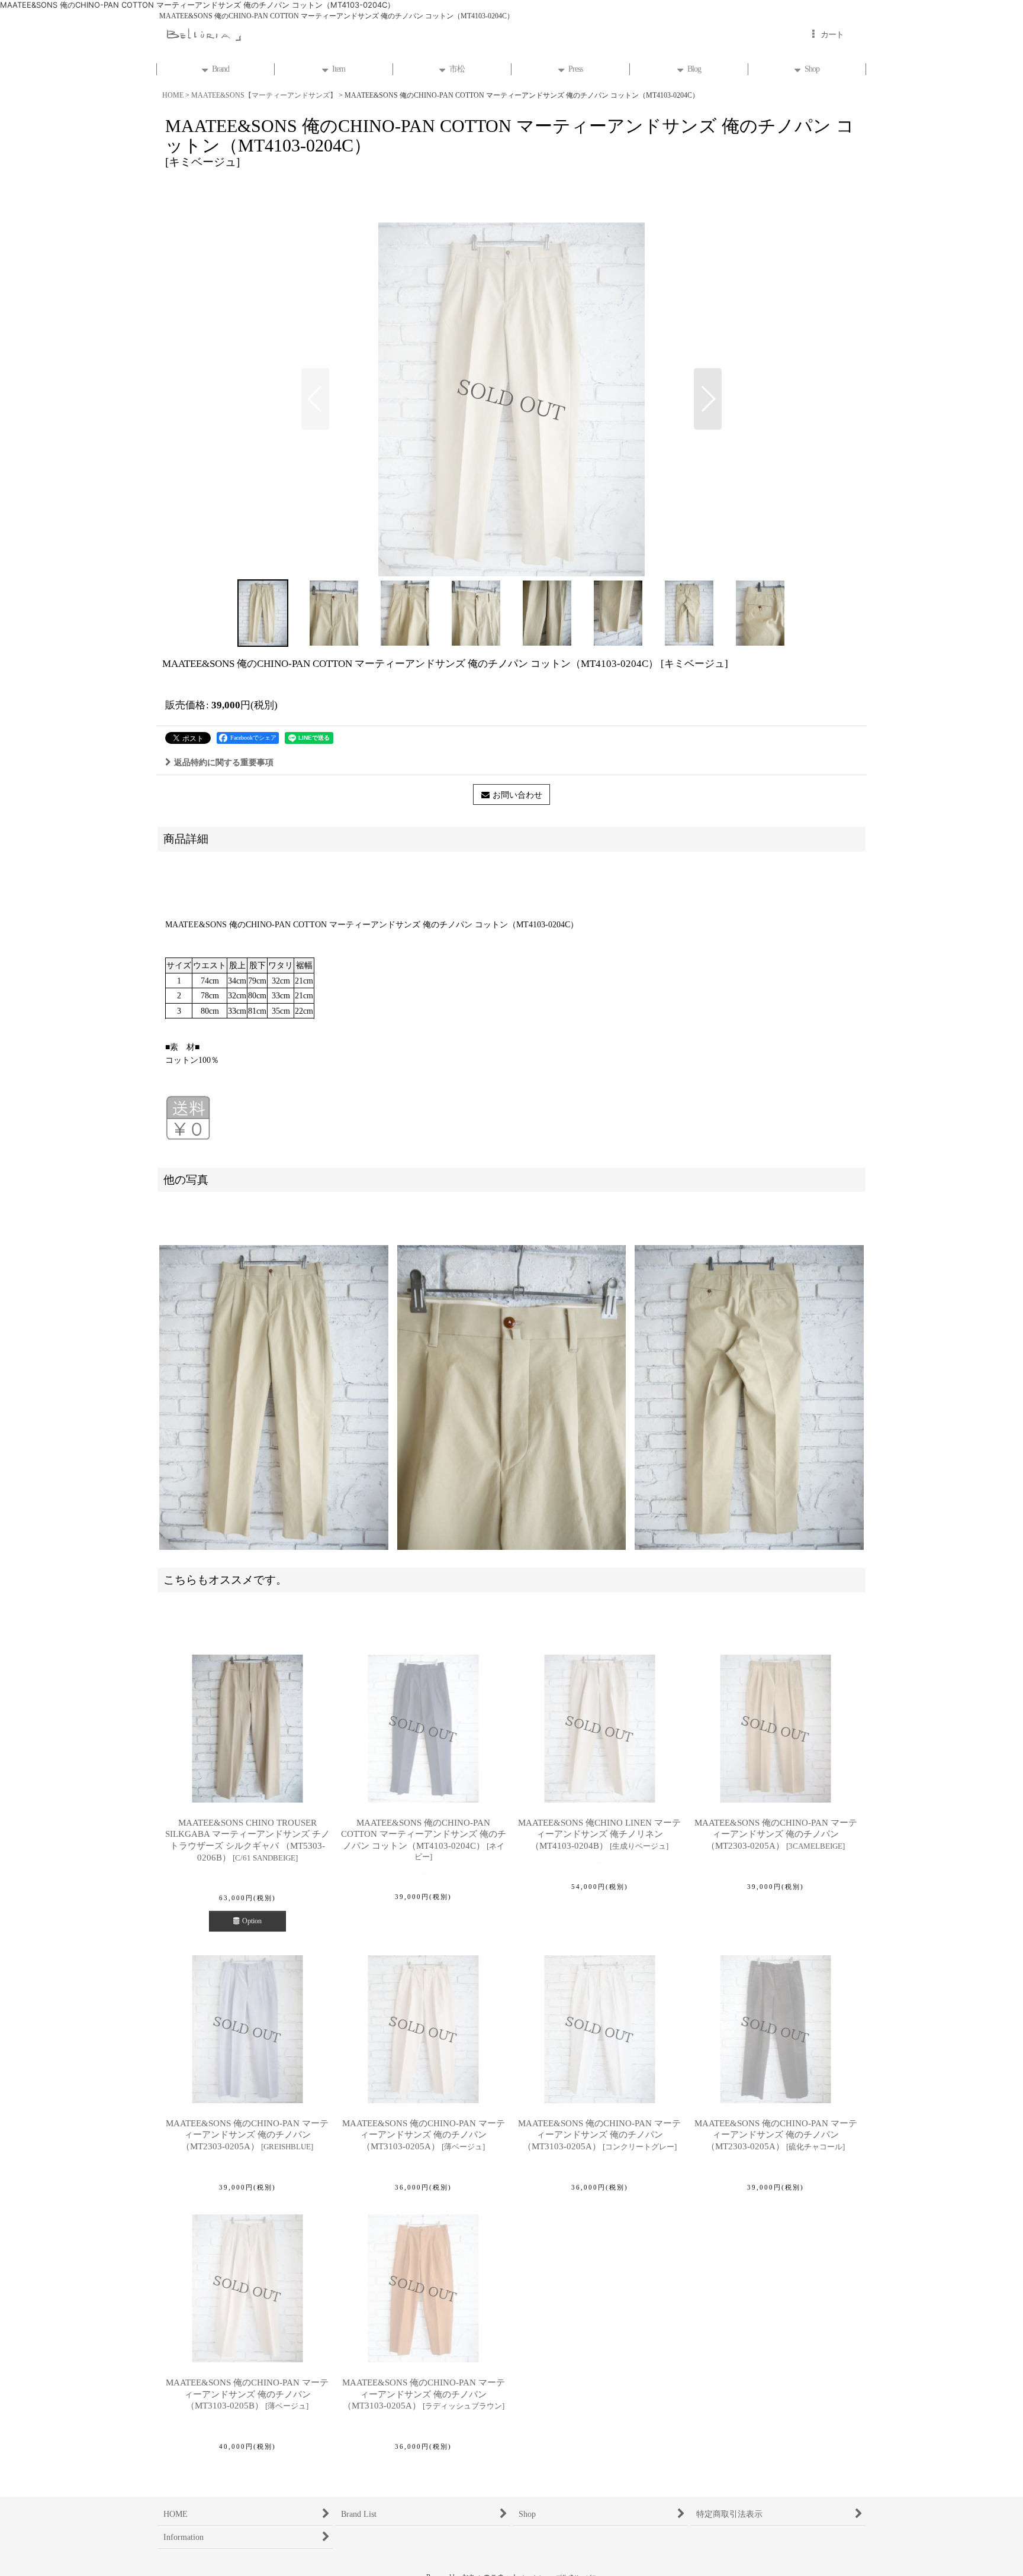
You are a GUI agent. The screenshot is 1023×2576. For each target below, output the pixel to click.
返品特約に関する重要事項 (224, 762)
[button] (315, 399)
